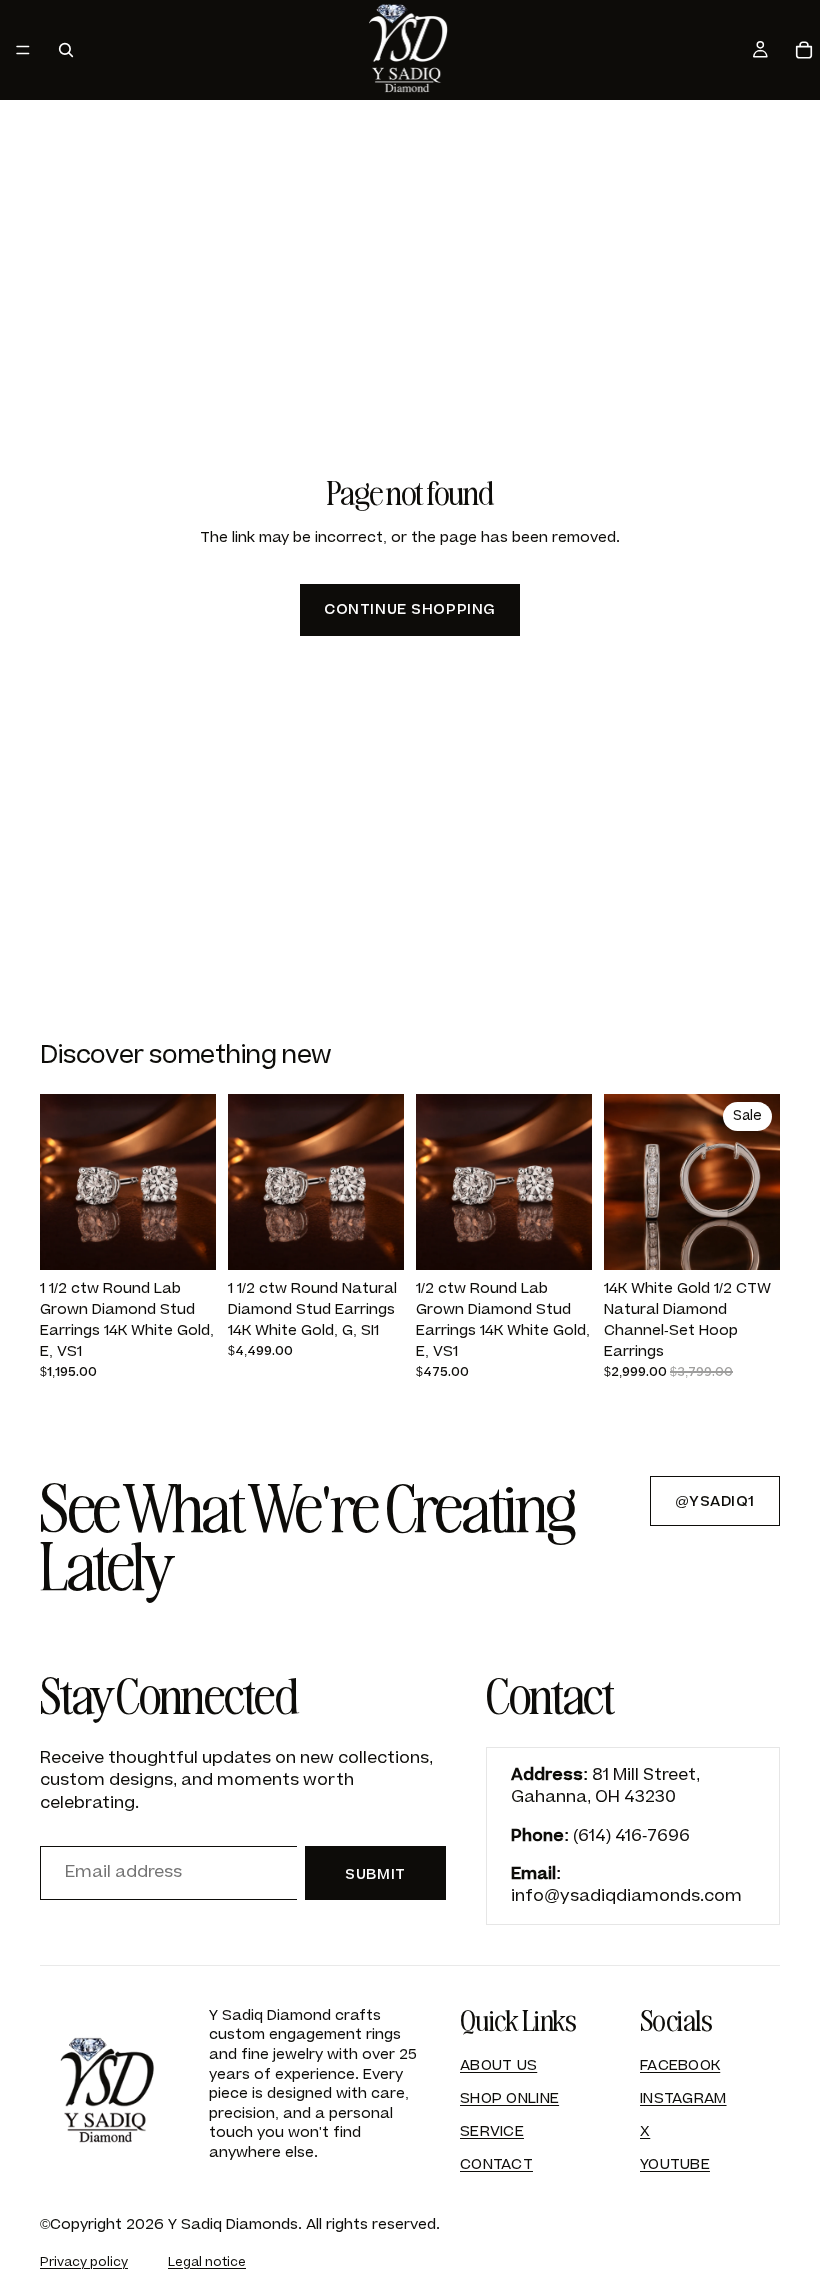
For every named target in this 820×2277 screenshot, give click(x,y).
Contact (496, 2164)
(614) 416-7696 (631, 1836)
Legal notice (207, 2262)
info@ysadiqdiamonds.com (626, 1896)
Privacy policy (84, 2262)
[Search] (66, 50)
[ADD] (185, 1239)
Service (492, 2131)
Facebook (680, 2065)
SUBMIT (375, 1874)
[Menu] (23, 50)
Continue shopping (410, 609)
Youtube (675, 2164)
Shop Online (509, 2098)
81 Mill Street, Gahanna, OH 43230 (605, 1786)
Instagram (683, 2098)
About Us (498, 2065)
